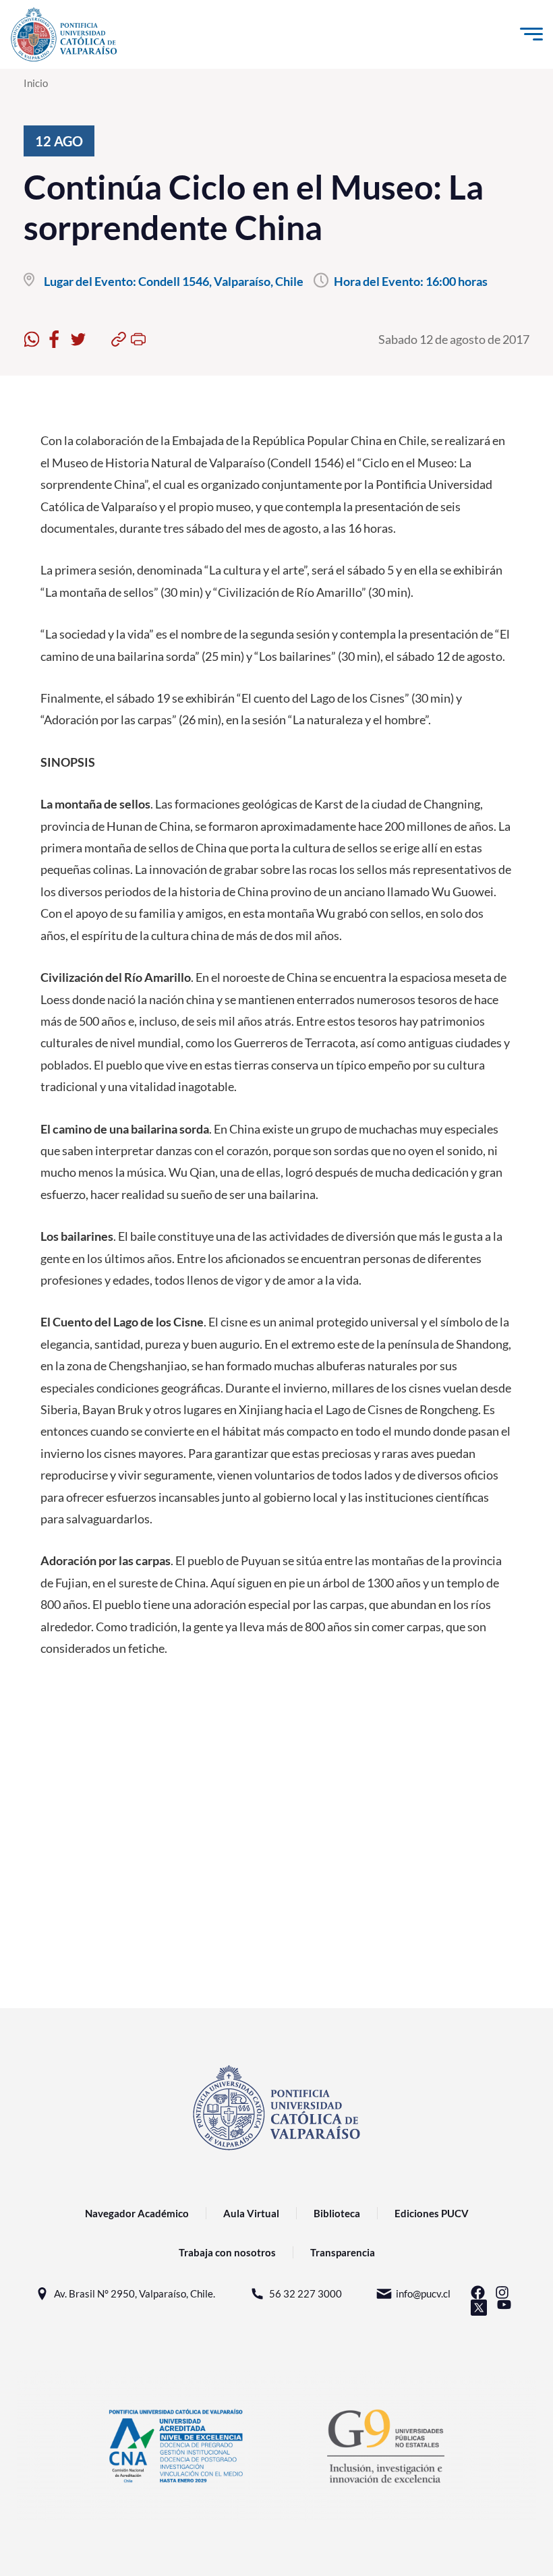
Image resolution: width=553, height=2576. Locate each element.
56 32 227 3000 (305, 2293)
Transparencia (343, 2252)
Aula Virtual (251, 2213)
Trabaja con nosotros (227, 2252)
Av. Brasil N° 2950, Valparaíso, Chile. (135, 2293)
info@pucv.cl (423, 2293)
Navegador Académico (137, 2213)
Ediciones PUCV (432, 2213)
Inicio (36, 83)
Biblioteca (337, 2213)
